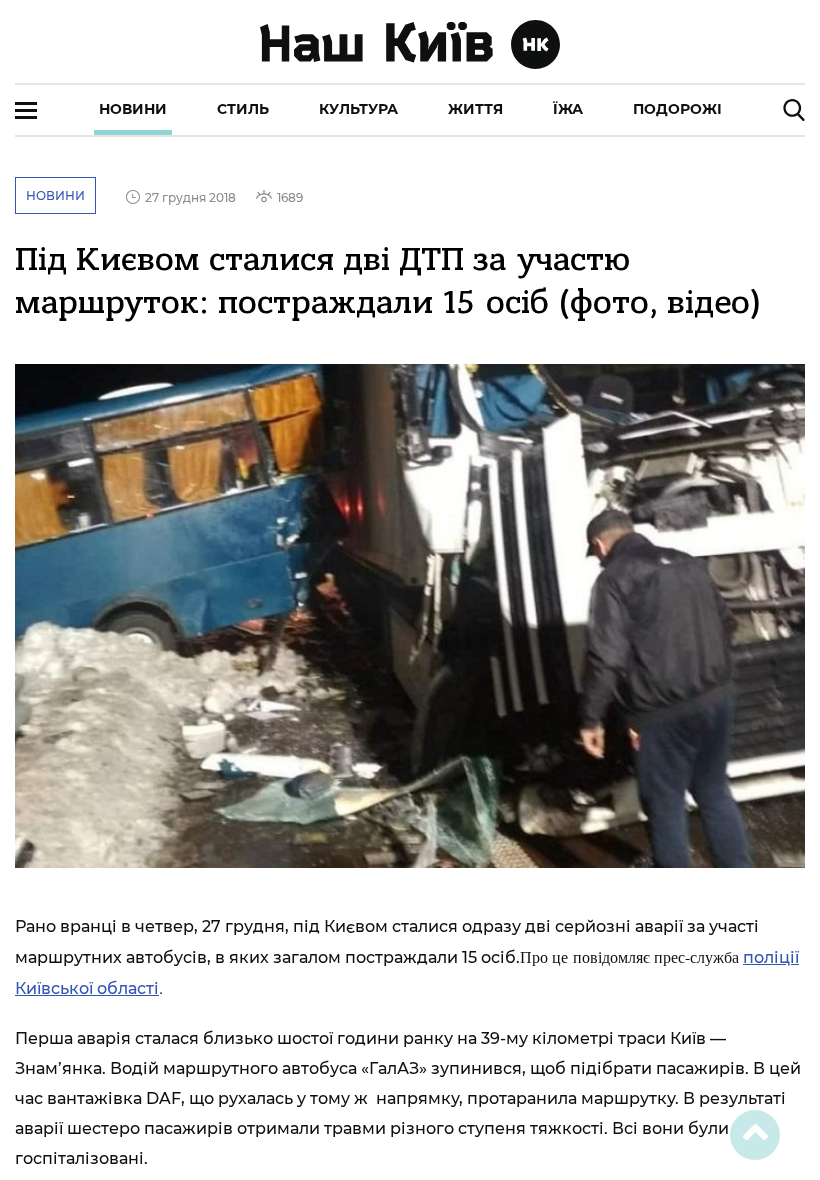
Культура (358, 109)
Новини (133, 109)
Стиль (243, 109)
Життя (475, 109)
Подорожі (677, 109)
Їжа (568, 109)
